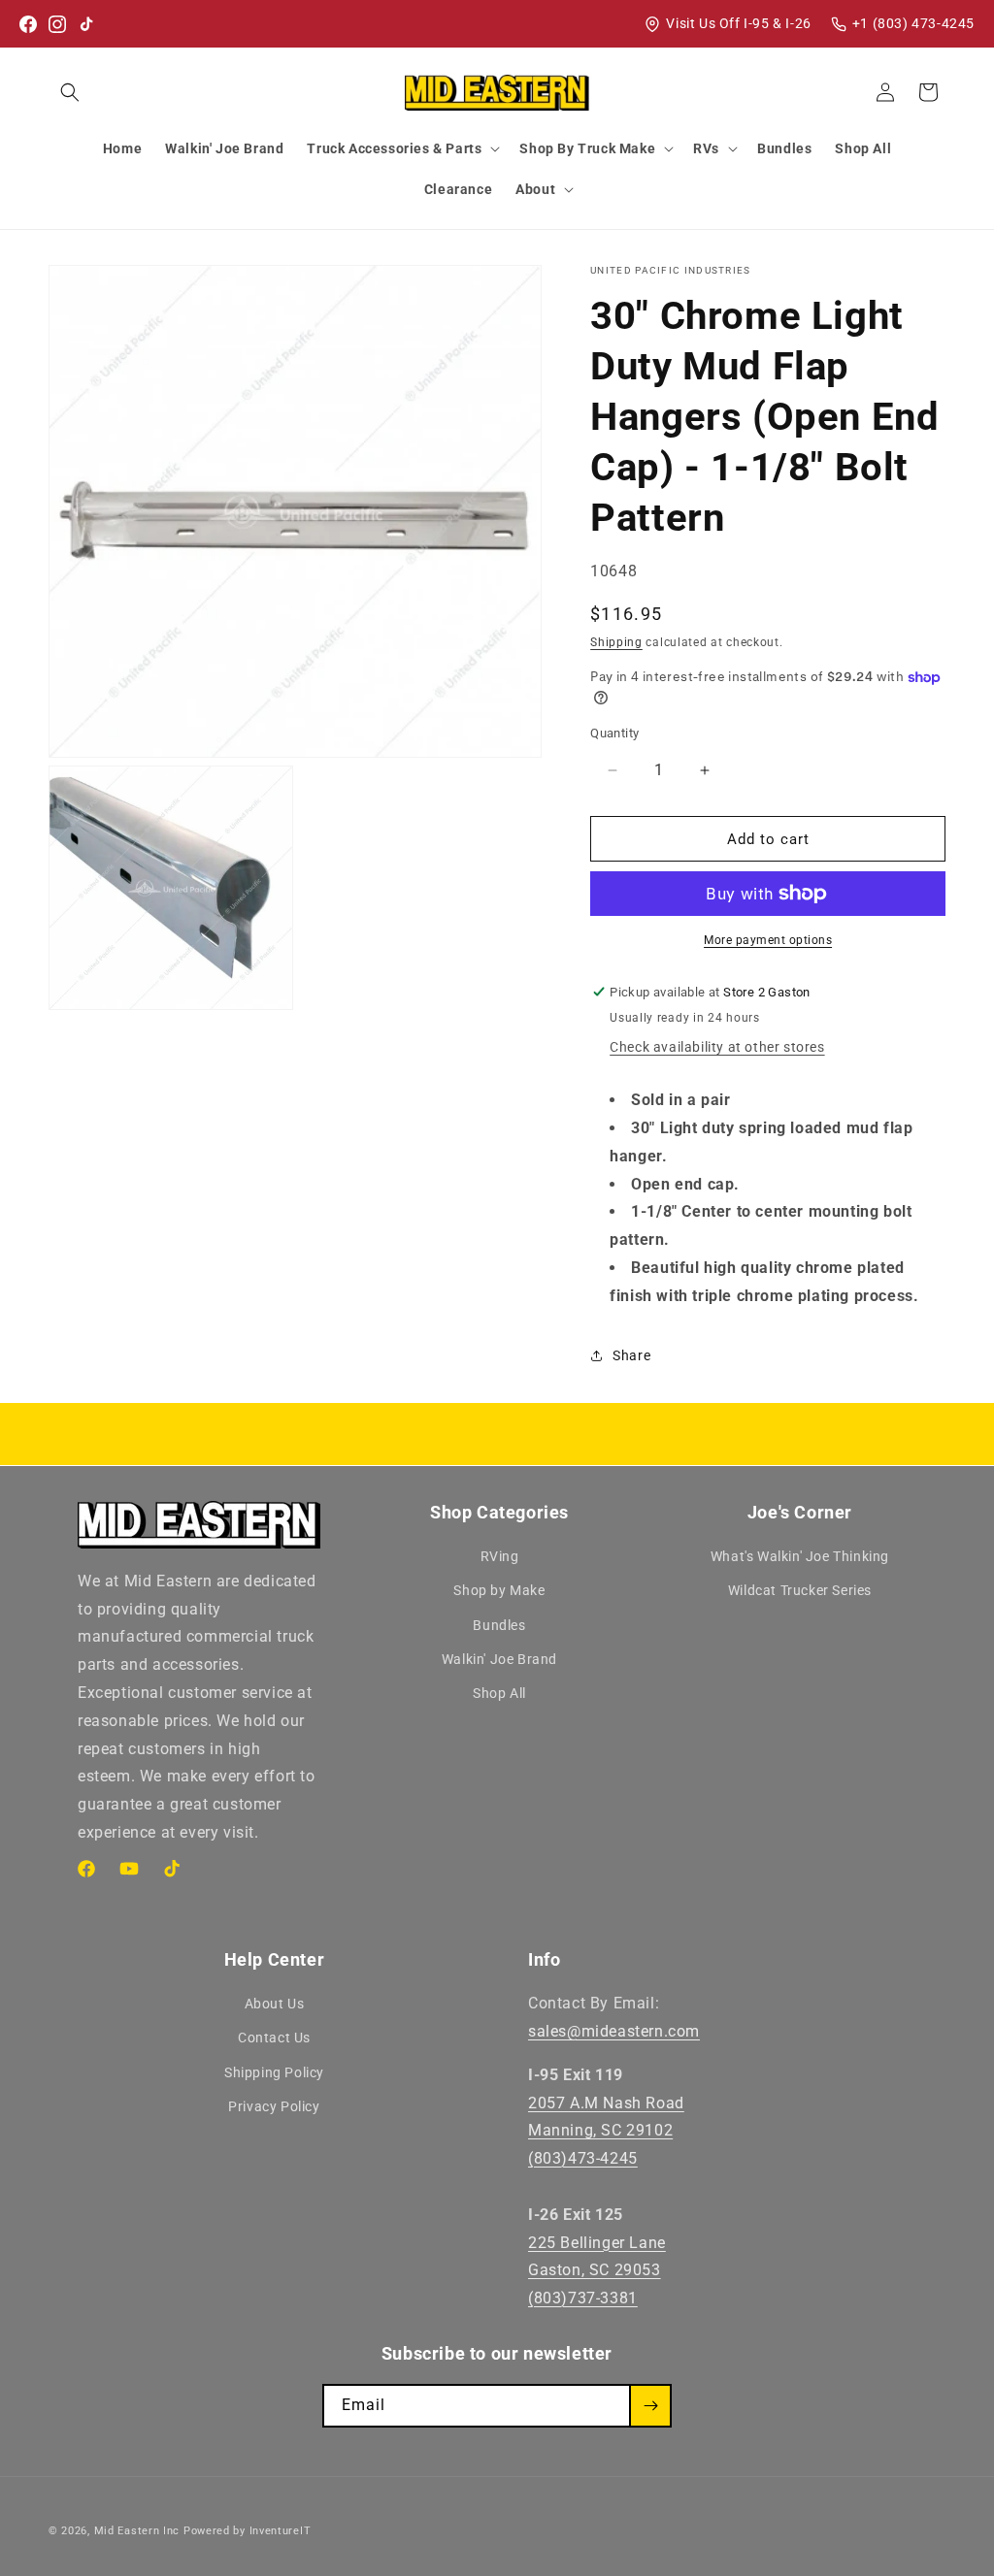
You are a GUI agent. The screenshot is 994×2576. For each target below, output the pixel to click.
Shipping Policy (274, 2072)
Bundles (499, 1625)
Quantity (614, 733)
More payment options (768, 940)
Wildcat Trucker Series (800, 1590)
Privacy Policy (274, 2106)
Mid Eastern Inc (137, 2531)
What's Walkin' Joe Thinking (800, 1556)
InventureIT (281, 2531)
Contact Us (274, 2038)
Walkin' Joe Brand (499, 1659)
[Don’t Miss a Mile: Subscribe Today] (650, 2406)
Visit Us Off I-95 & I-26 (738, 23)
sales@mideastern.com (614, 2031)
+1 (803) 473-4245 (913, 23)
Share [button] (631, 1355)
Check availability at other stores (717, 1047)
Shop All (499, 1693)
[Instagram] (57, 24)
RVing (500, 1556)
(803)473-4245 (583, 2158)
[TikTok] (86, 24)
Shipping (616, 642)
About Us (275, 2004)
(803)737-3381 (583, 2298)
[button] (70, 92)
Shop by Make (499, 1590)
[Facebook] (28, 24)
